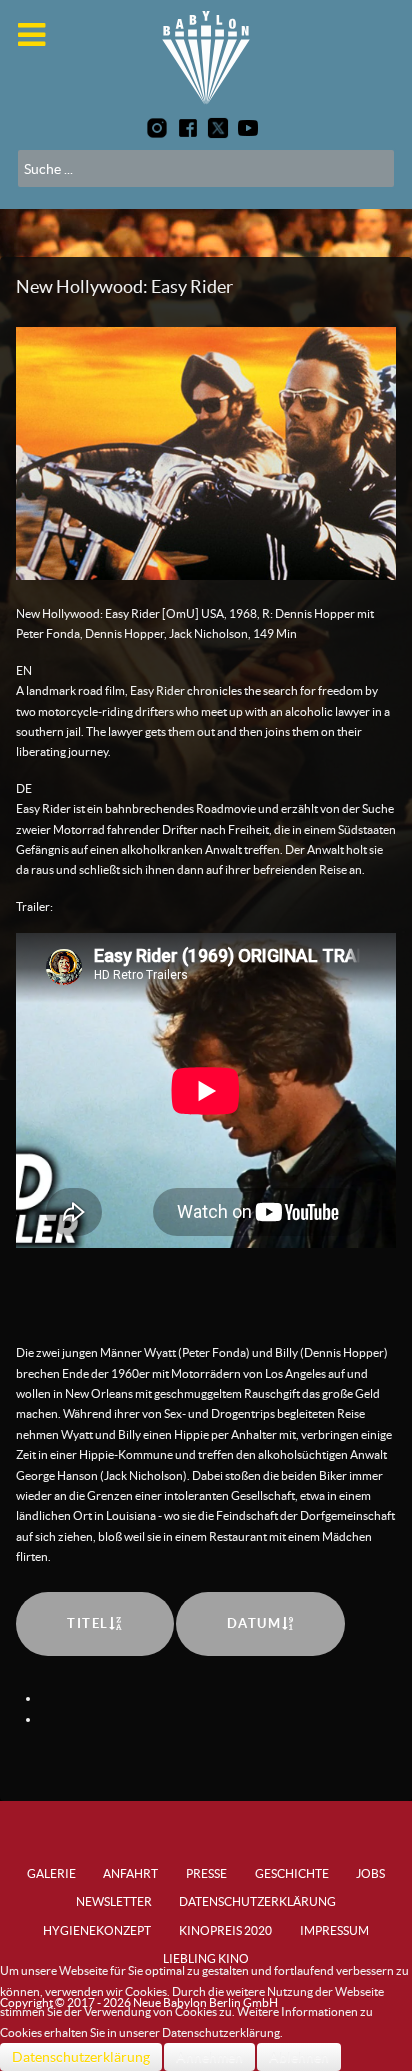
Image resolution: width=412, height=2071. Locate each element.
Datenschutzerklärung (81, 2057)
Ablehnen (299, 2057)
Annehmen (209, 2057)
